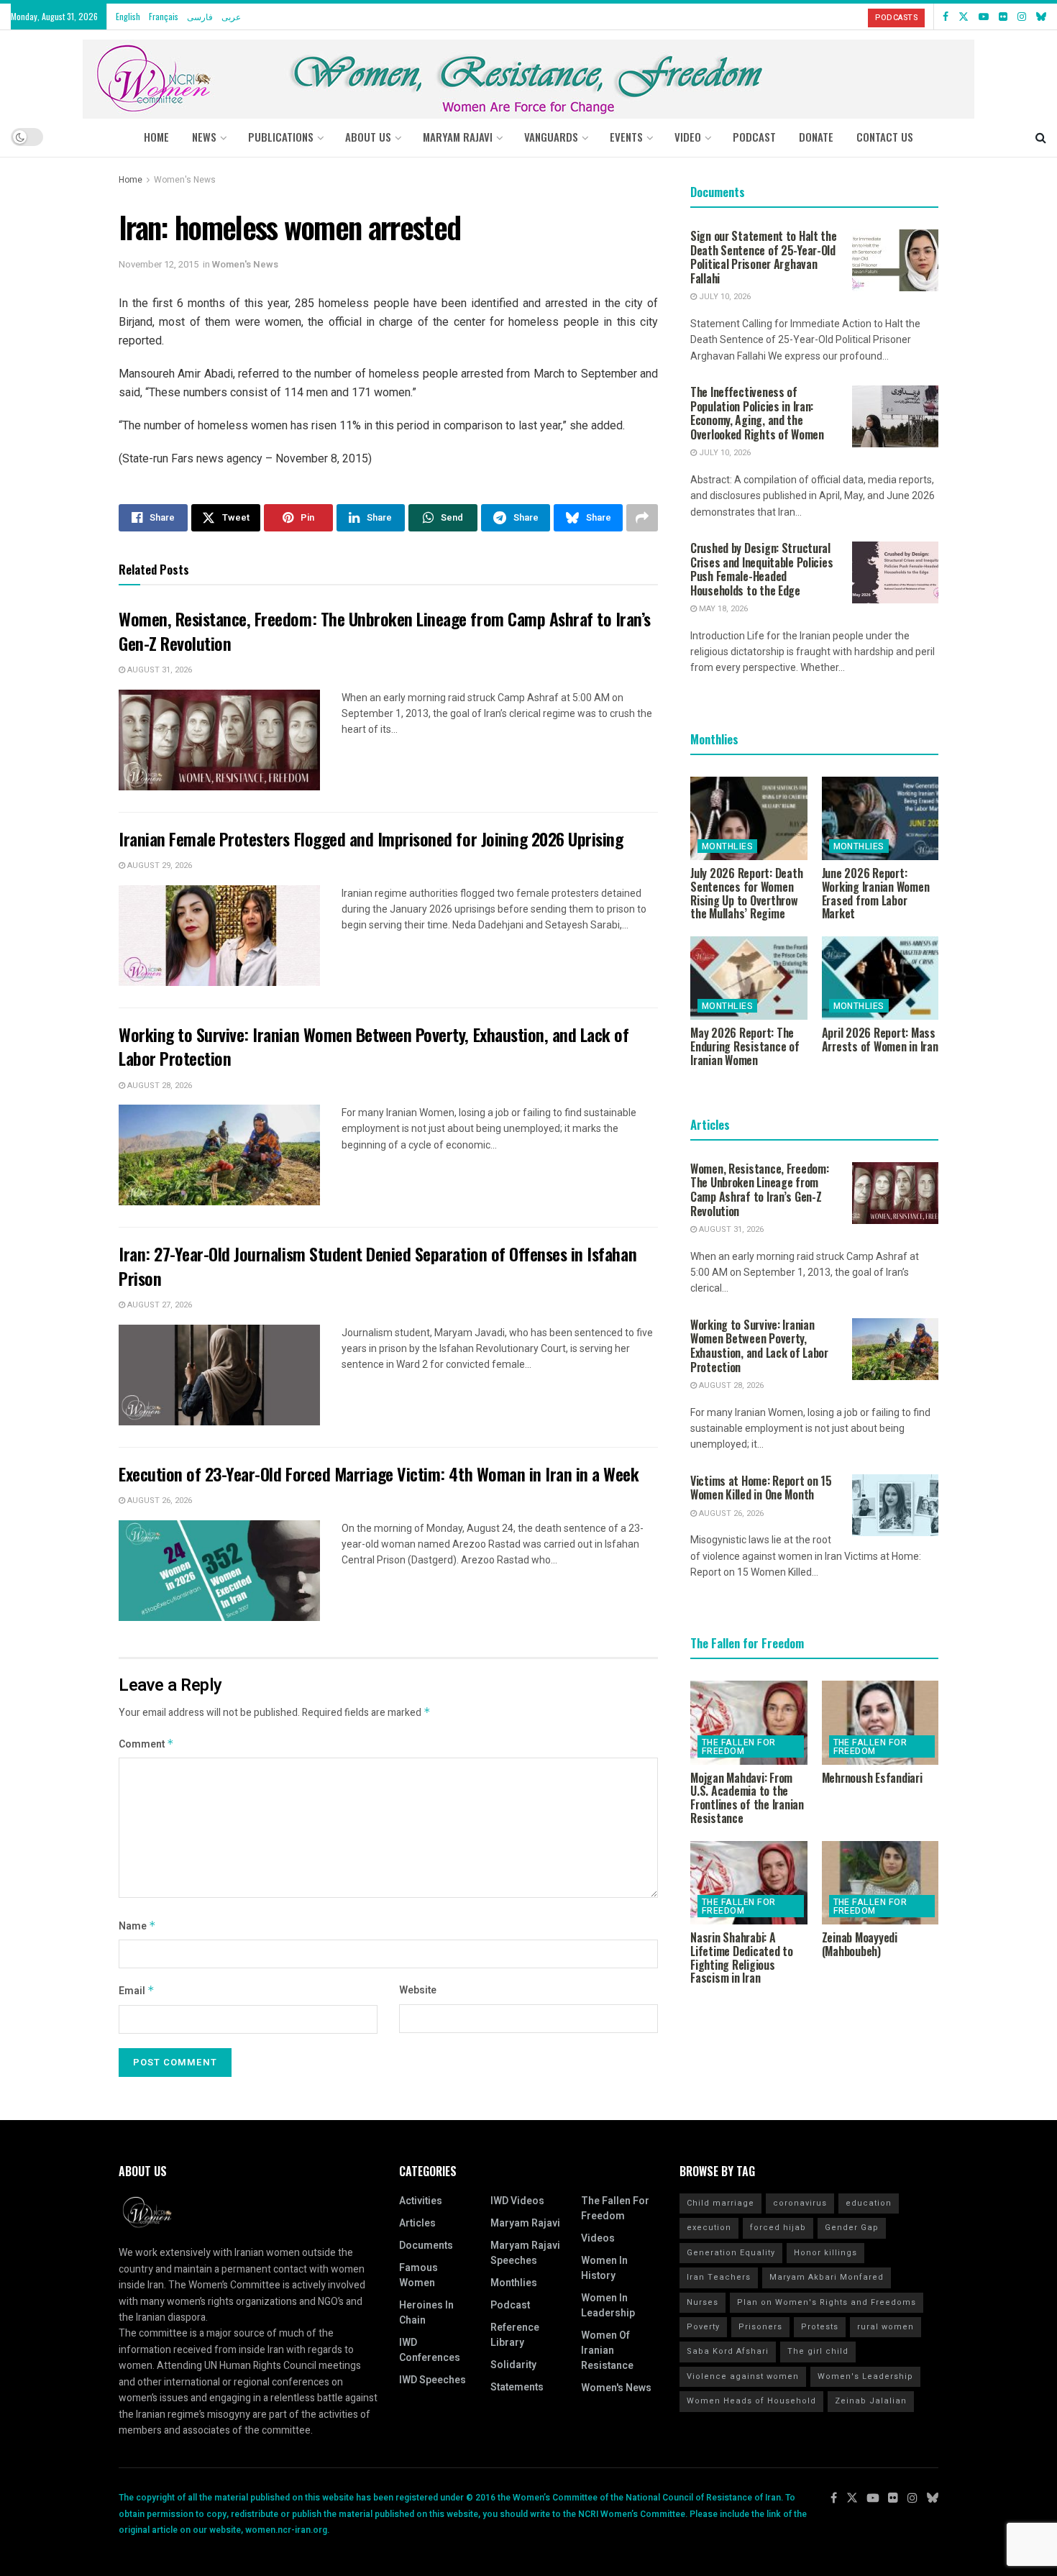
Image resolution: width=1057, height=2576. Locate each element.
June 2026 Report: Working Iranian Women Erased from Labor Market (876, 893)
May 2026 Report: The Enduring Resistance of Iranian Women (745, 1046)
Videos (598, 2238)
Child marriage (720, 2203)
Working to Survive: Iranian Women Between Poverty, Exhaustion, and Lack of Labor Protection (374, 1046)
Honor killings (825, 2253)
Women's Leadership (865, 2376)
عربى (231, 16)
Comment (146, 1744)
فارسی (200, 16)
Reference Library (515, 2335)
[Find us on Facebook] (946, 17)
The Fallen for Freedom (739, 1747)
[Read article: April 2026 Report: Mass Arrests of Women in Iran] (880, 978)
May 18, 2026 (722, 609)
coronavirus (800, 2203)
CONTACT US (885, 137)
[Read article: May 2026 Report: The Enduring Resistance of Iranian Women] (749, 978)
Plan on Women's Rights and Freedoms (827, 2302)
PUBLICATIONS (281, 137)
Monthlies (727, 846)
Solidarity (513, 2365)
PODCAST (754, 137)
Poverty (703, 2327)
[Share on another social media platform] (642, 518)
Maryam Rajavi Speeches (525, 2253)
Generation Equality (731, 2253)
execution (709, 2228)
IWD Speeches (433, 2380)
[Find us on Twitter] (964, 17)
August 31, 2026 (159, 670)
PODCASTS (896, 18)
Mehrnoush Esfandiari (872, 1778)
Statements (517, 2387)
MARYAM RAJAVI (458, 137)
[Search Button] (1041, 137)
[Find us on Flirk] (1003, 17)
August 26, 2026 (159, 1501)
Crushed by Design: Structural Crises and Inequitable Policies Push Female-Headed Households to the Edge (761, 569)
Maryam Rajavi (525, 2223)
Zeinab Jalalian (871, 2401)
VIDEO (688, 137)
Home (156, 137)
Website (418, 1990)
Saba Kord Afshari (728, 2351)
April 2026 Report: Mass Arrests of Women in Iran (880, 1040)
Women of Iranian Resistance (607, 2351)
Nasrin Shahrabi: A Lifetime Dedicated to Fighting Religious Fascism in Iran (742, 1958)
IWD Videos (517, 2201)
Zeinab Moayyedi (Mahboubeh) (860, 1944)
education (869, 2203)
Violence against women (743, 2376)
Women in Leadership (608, 2306)
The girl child (818, 2351)
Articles (417, 2223)
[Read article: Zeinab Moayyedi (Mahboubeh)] (880, 1883)
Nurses (703, 2302)
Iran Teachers (719, 2277)
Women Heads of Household (751, 2401)
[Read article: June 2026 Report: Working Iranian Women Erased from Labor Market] (880, 818)
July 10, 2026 (724, 297)
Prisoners (760, 2327)
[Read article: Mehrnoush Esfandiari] (880, 1722)
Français (164, 16)
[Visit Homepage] (528, 74)
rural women (886, 2327)
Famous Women (418, 2275)
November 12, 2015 (159, 264)
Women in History (604, 2268)
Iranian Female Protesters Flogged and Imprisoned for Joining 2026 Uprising (371, 839)
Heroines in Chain (426, 2313)
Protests (820, 2327)
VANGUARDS (551, 137)
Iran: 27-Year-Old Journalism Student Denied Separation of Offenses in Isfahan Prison (377, 1266)
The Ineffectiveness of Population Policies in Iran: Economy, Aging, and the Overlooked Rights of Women (757, 413)
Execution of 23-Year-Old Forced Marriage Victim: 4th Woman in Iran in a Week (379, 1474)
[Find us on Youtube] (984, 17)
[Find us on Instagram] (1022, 17)
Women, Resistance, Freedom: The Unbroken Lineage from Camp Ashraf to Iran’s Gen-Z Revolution (385, 631)
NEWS (204, 137)
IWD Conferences (430, 2350)
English (128, 16)
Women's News (185, 180)
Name (137, 1926)
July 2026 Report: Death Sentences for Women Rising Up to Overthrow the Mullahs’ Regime (746, 893)
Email (137, 1991)
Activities (421, 2201)
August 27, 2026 (159, 1305)
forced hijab (778, 2228)
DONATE (816, 137)
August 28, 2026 (159, 1086)
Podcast (510, 2305)
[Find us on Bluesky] (1041, 17)
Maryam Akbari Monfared (827, 2277)
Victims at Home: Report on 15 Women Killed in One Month (761, 1488)
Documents (426, 2246)
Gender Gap (852, 2228)
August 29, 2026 (159, 865)
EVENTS (626, 137)
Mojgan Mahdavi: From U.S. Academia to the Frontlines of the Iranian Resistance (747, 1798)
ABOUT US (368, 137)
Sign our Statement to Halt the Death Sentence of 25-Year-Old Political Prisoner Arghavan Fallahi (764, 257)
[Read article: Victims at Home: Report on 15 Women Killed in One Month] (895, 1505)
